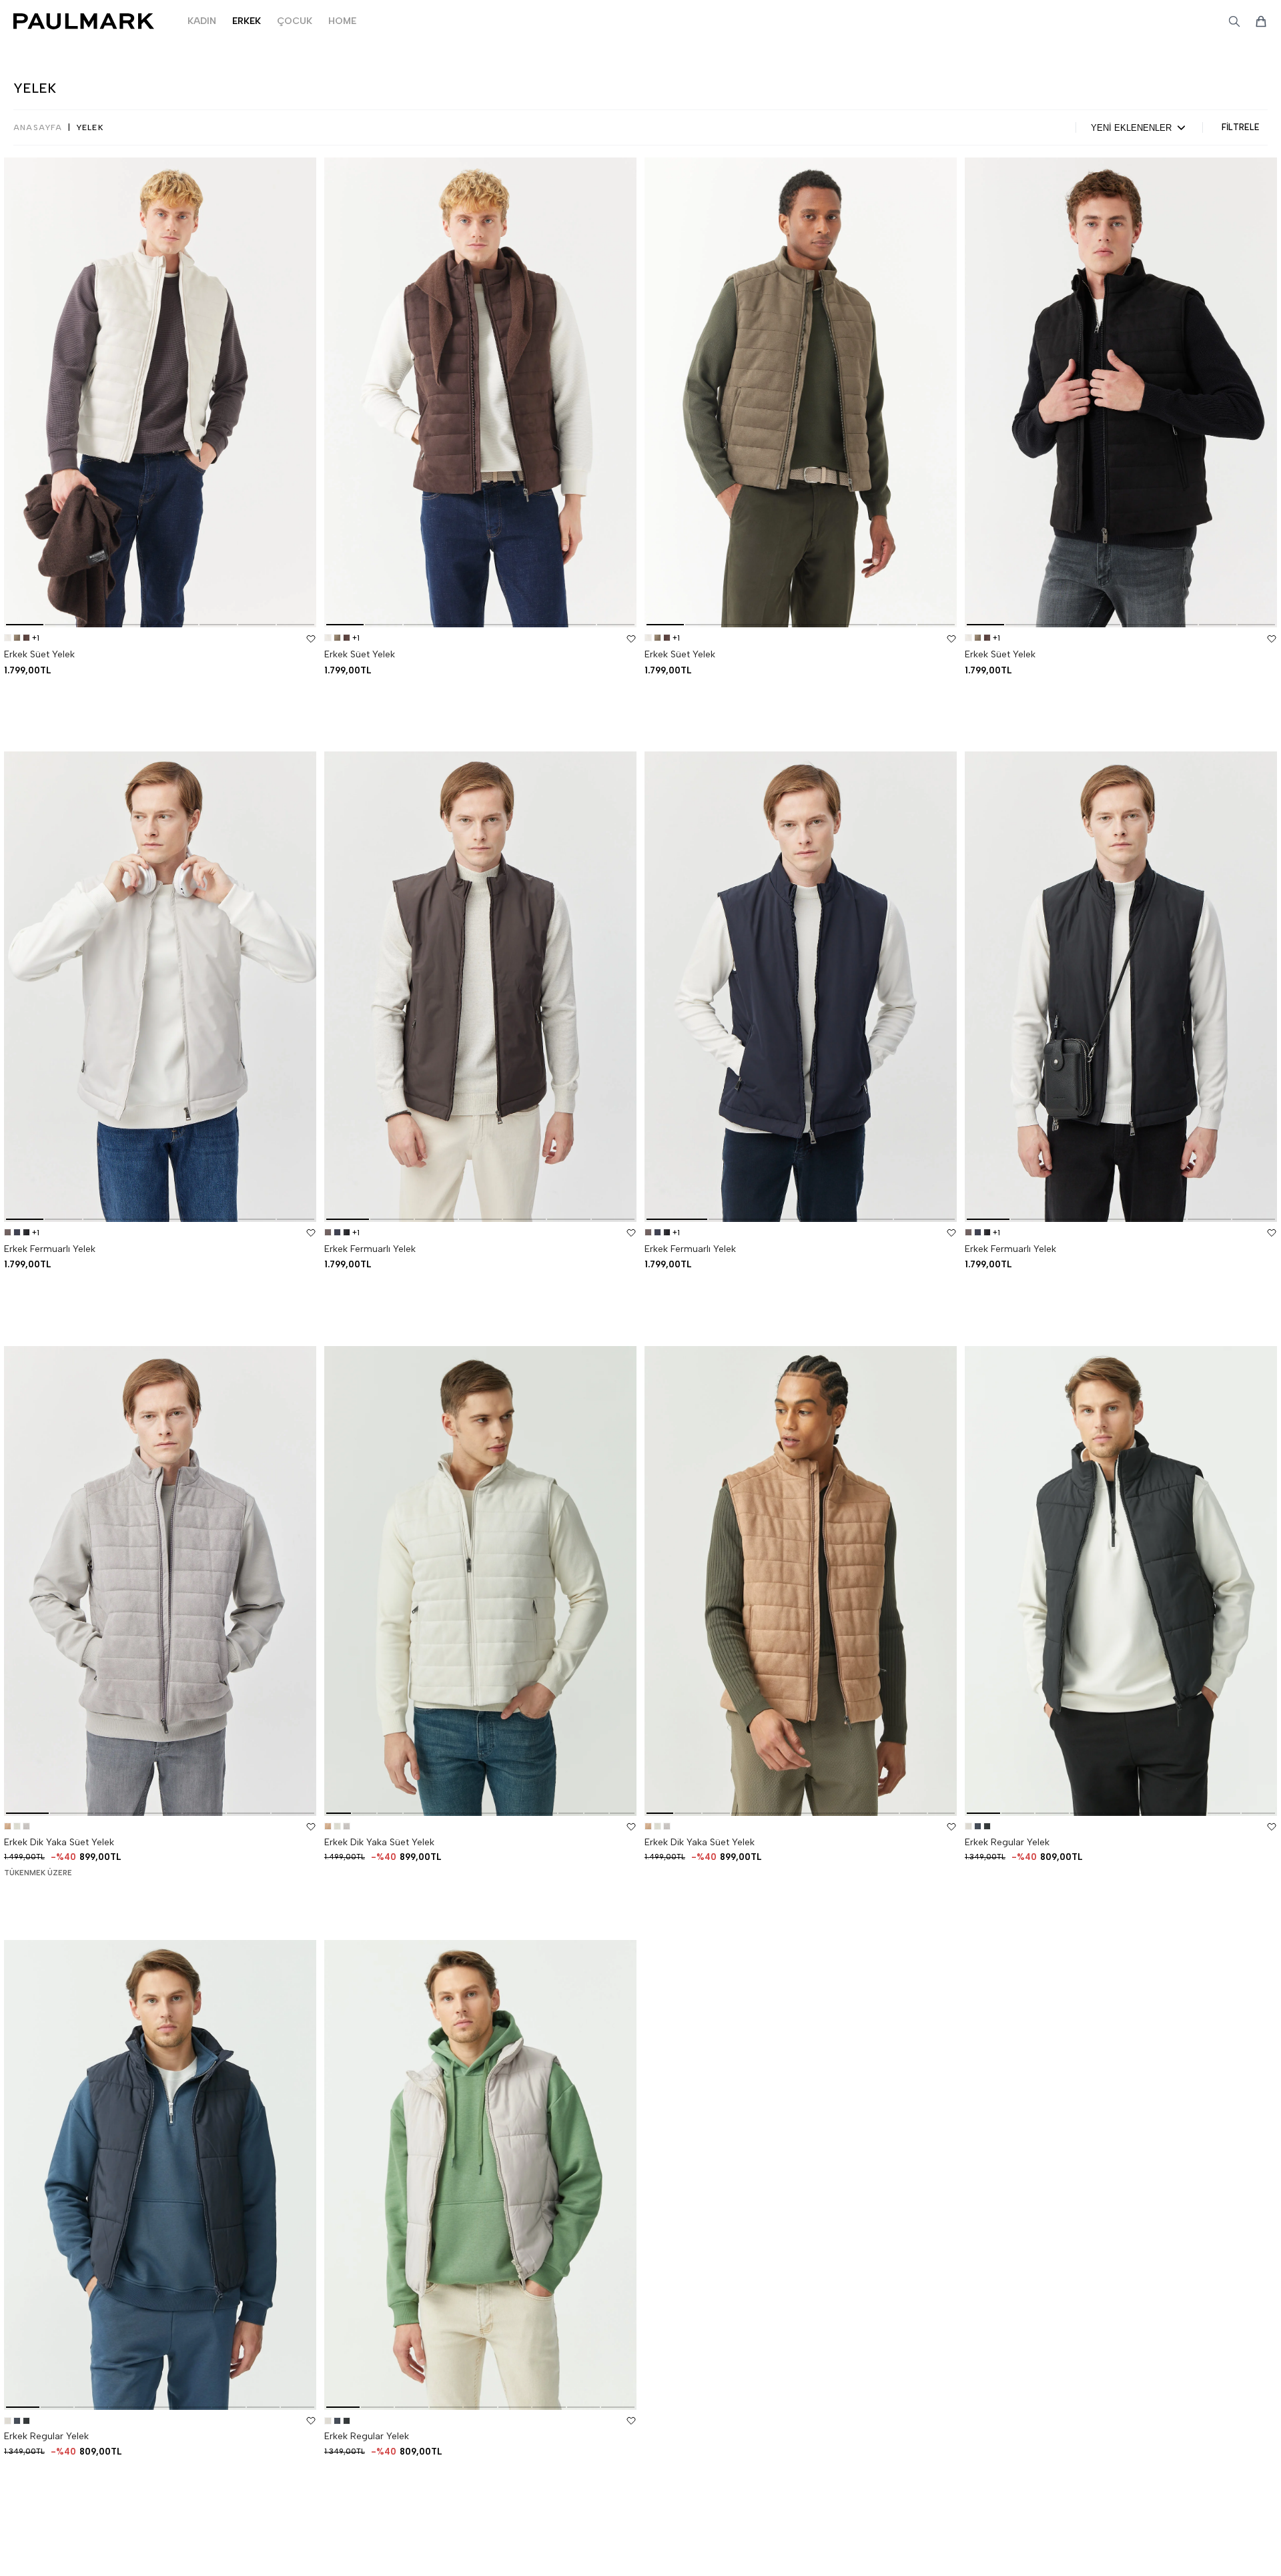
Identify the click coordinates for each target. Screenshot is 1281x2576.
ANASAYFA (38, 127)
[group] (160, 392)
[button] (25, 625)
